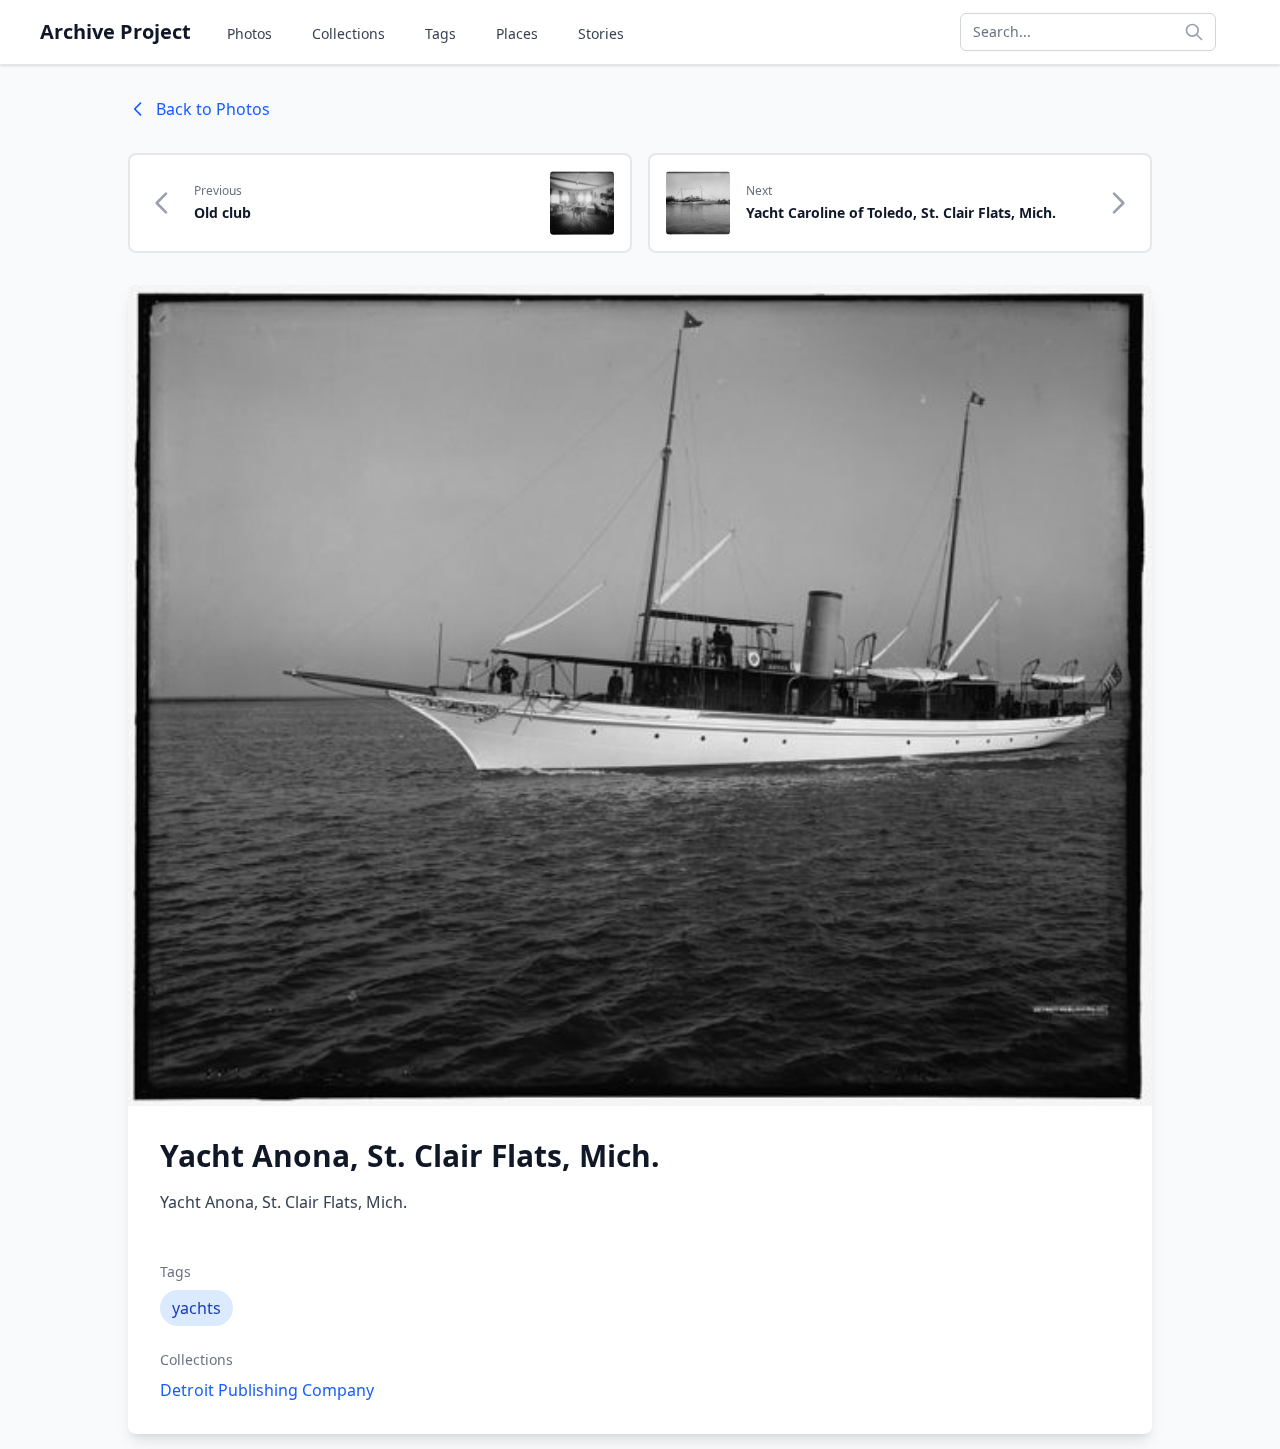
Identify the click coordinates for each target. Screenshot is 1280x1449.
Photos (249, 33)
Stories (601, 33)
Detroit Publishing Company (267, 1390)
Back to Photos (213, 109)
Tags (440, 33)
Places (517, 33)
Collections (348, 33)
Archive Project (115, 31)
